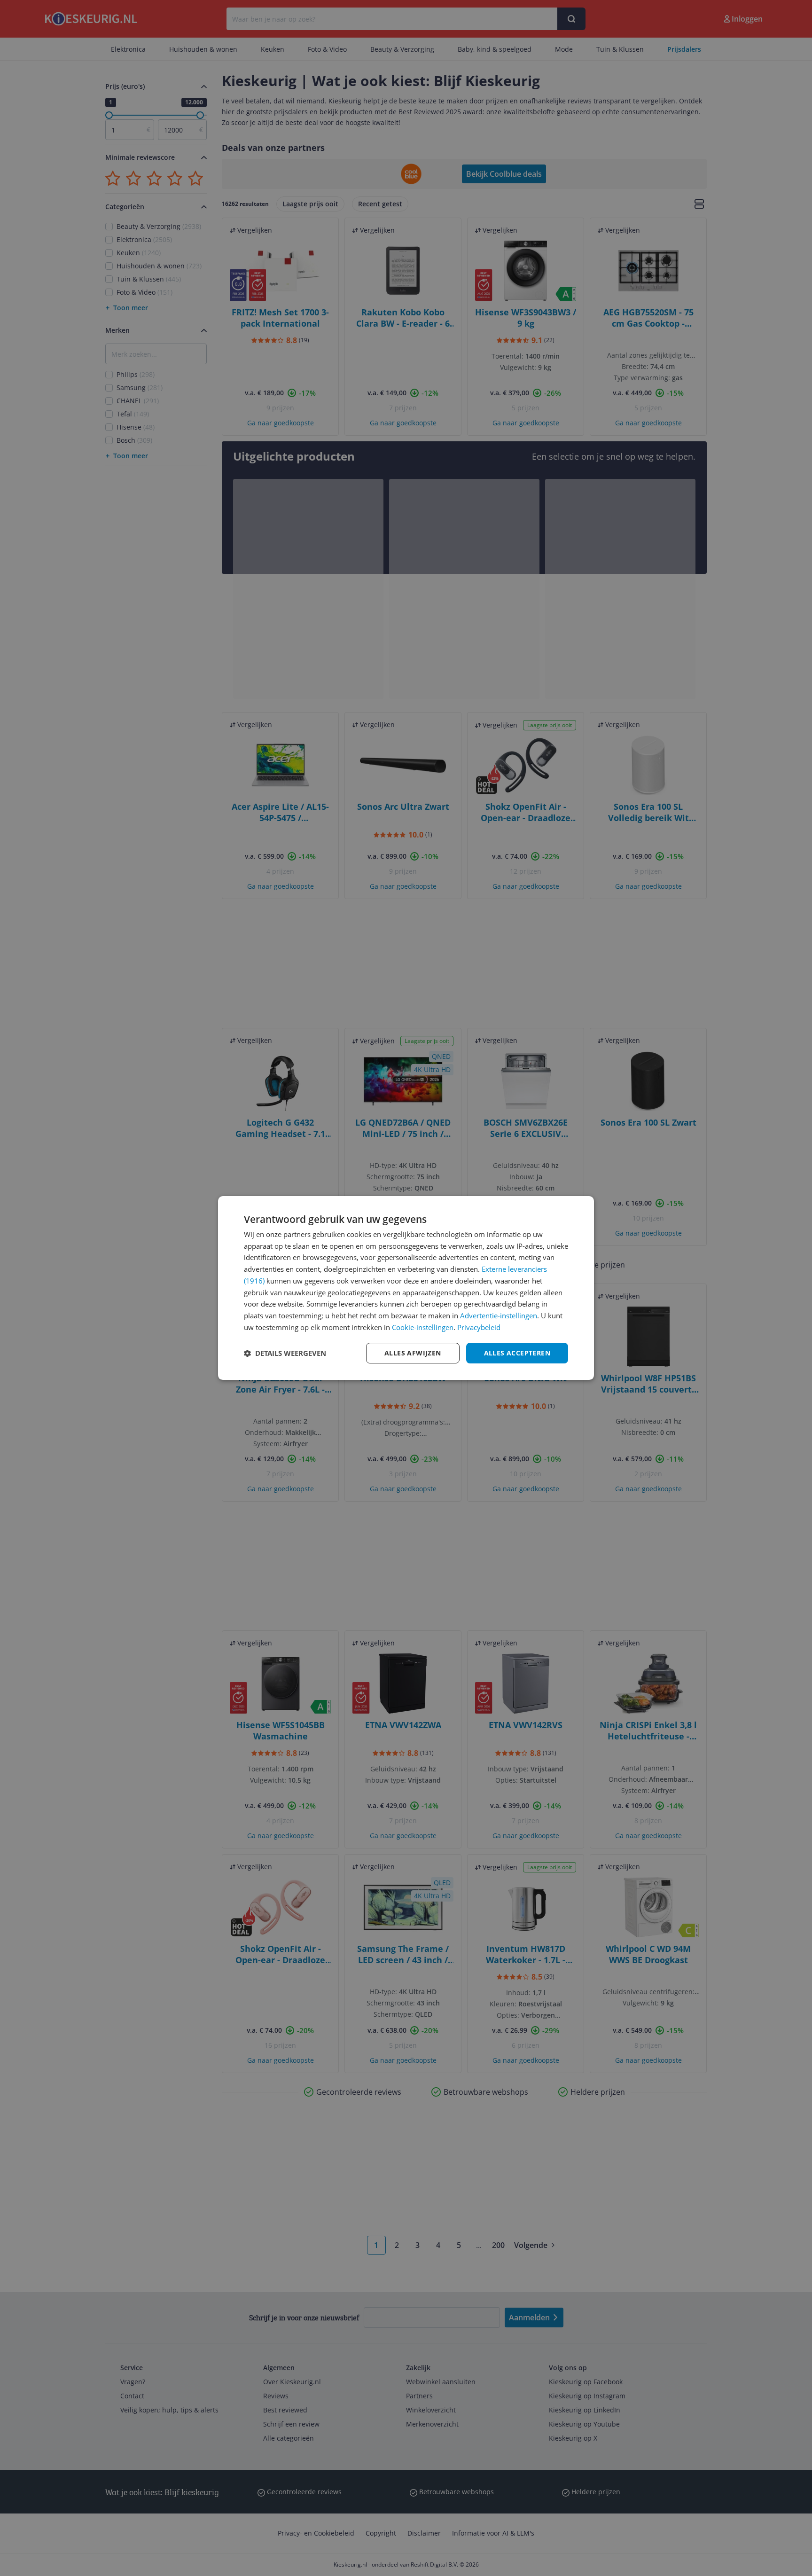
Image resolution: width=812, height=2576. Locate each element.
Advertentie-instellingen (499, 1315)
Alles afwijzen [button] (413, 1353)
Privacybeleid (479, 1327)
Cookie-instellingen (423, 1327)
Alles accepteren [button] (517, 1353)
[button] (285, 1353)
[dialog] (406, 1288)
